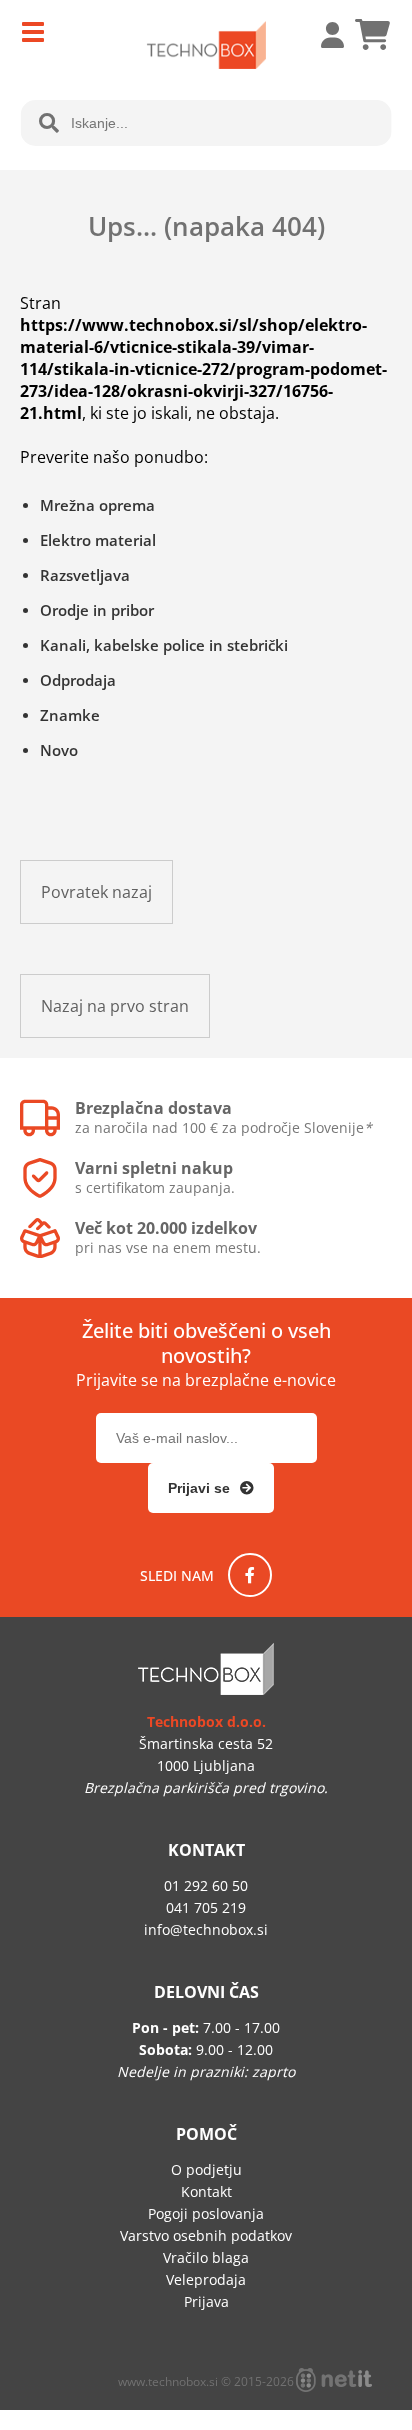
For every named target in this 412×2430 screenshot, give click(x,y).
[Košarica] (372, 35)
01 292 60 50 (206, 1885)
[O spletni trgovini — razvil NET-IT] (334, 2380)
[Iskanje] (49, 123)
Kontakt (206, 2191)
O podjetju (206, 2169)
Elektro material (98, 540)
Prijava (322, 35)
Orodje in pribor (97, 610)
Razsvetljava (85, 575)
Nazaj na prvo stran (115, 1006)
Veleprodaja (206, 2279)
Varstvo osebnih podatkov (206, 2235)
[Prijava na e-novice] (211, 1488)
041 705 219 (206, 1907)
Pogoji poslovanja (206, 2213)
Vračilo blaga (206, 2257)
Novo (59, 750)
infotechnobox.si (206, 1929)
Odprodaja (78, 680)
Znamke (70, 715)
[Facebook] (250, 1575)
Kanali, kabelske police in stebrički (164, 645)
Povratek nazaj (96, 892)
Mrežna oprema (97, 505)
